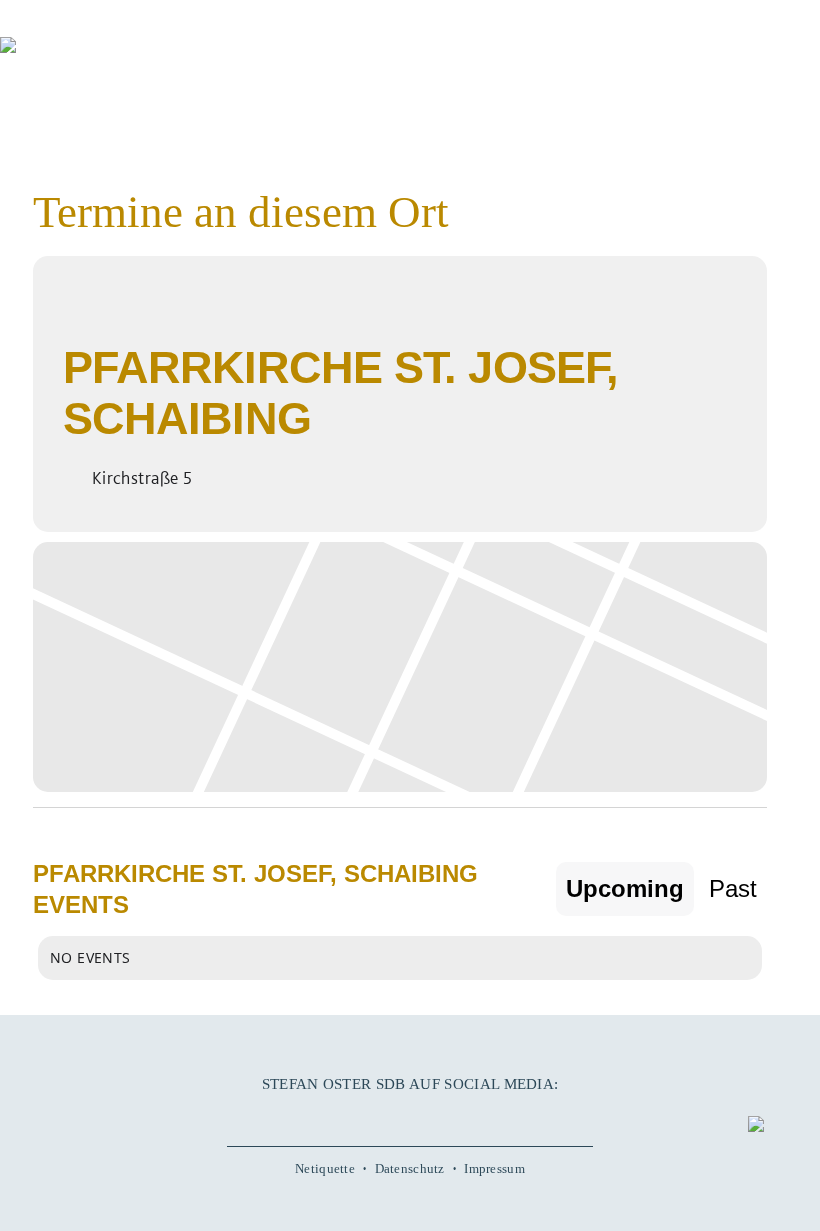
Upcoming (625, 888)
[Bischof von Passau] (120, 59)
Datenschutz (410, 1168)
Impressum (494, 1168)
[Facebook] (354, 1116)
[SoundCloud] (438, 1116)
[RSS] (466, 1116)
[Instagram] (410, 1116)
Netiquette (325, 1168)
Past (733, 888)
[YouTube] (382, 1116)
